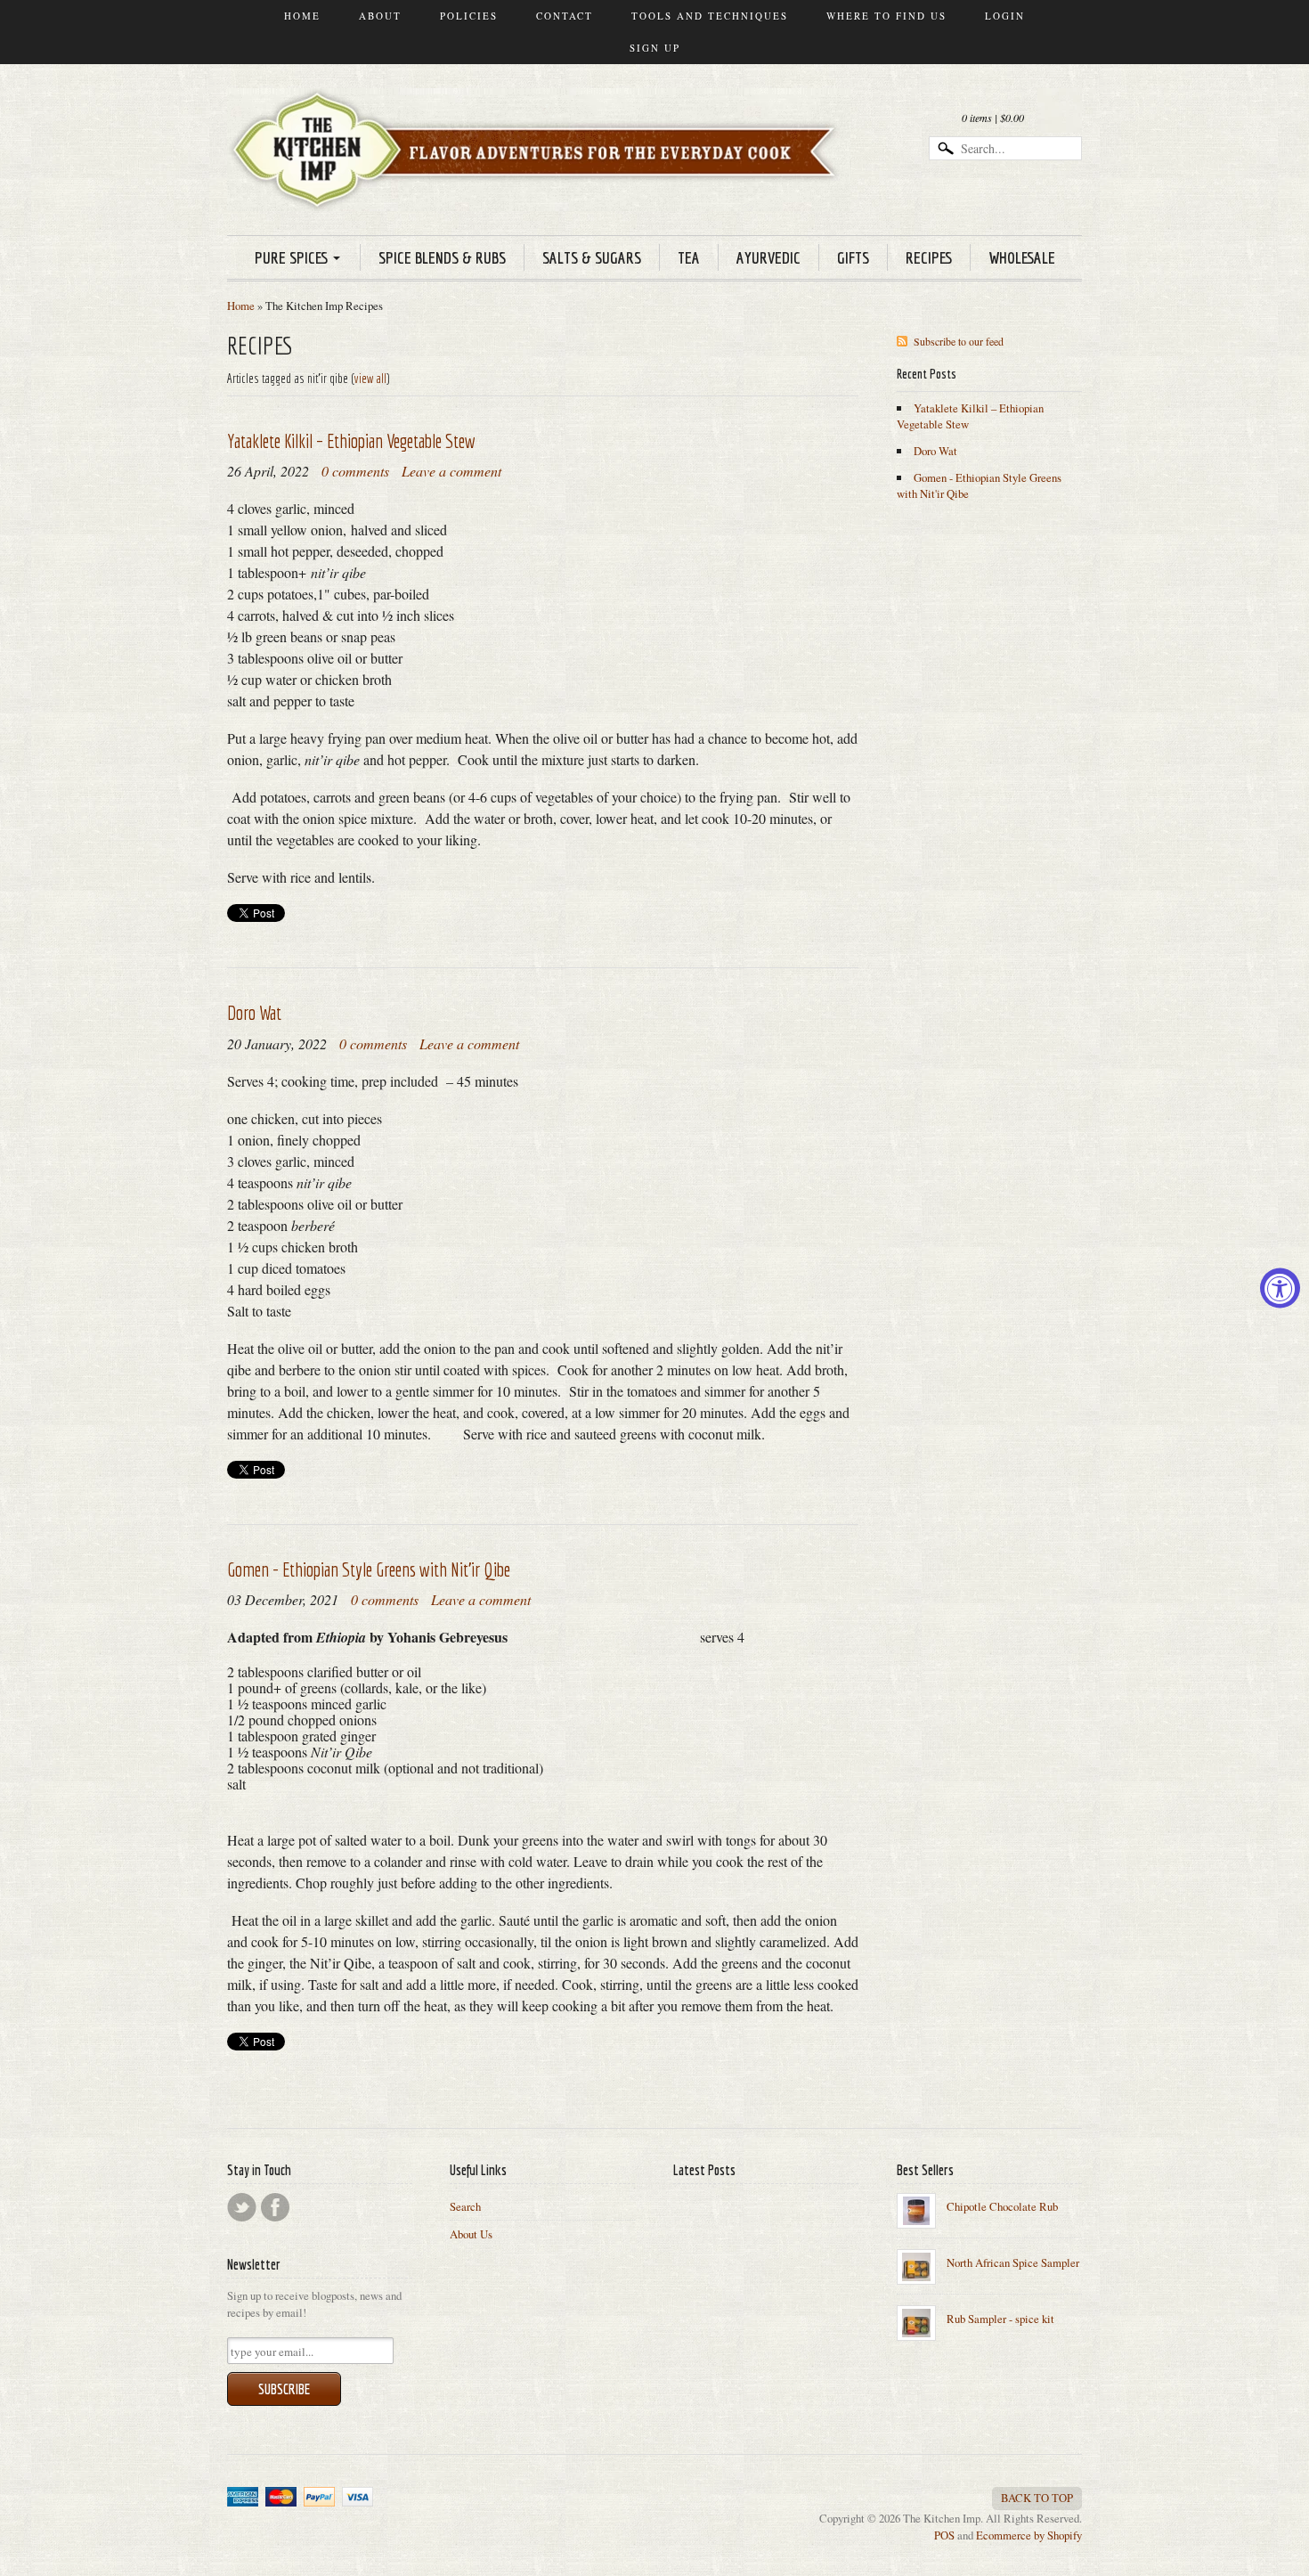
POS (944, 2535)
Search (465, 2206)
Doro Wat (254, 1012)
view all (370, 379)
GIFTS (853, 257)
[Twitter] (242, 2207)
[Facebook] (275, 2207)
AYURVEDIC (768, 257)
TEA (689, 257)
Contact (565, 16)
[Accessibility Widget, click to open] (1280, 1288)
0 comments (355, 471)
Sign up (655, 48)
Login (1005, 16)
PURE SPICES (291, 257)
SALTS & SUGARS (592, 257)
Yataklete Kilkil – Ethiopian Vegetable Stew (351, 440)
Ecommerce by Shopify (1029, 2535)
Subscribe (284, 2389)
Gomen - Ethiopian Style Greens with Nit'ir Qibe (369, 1569)
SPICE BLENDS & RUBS (442, 257)
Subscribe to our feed (959, 341)
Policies (469, 16)
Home (302, 16)
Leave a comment (451, 471)
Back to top (1037, 2498)
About (380, 16)
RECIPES (929, 257)
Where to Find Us (886, 16)
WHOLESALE (1022, 257)
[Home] (539, 186)
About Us (471, 2234)
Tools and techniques (710, 16)
